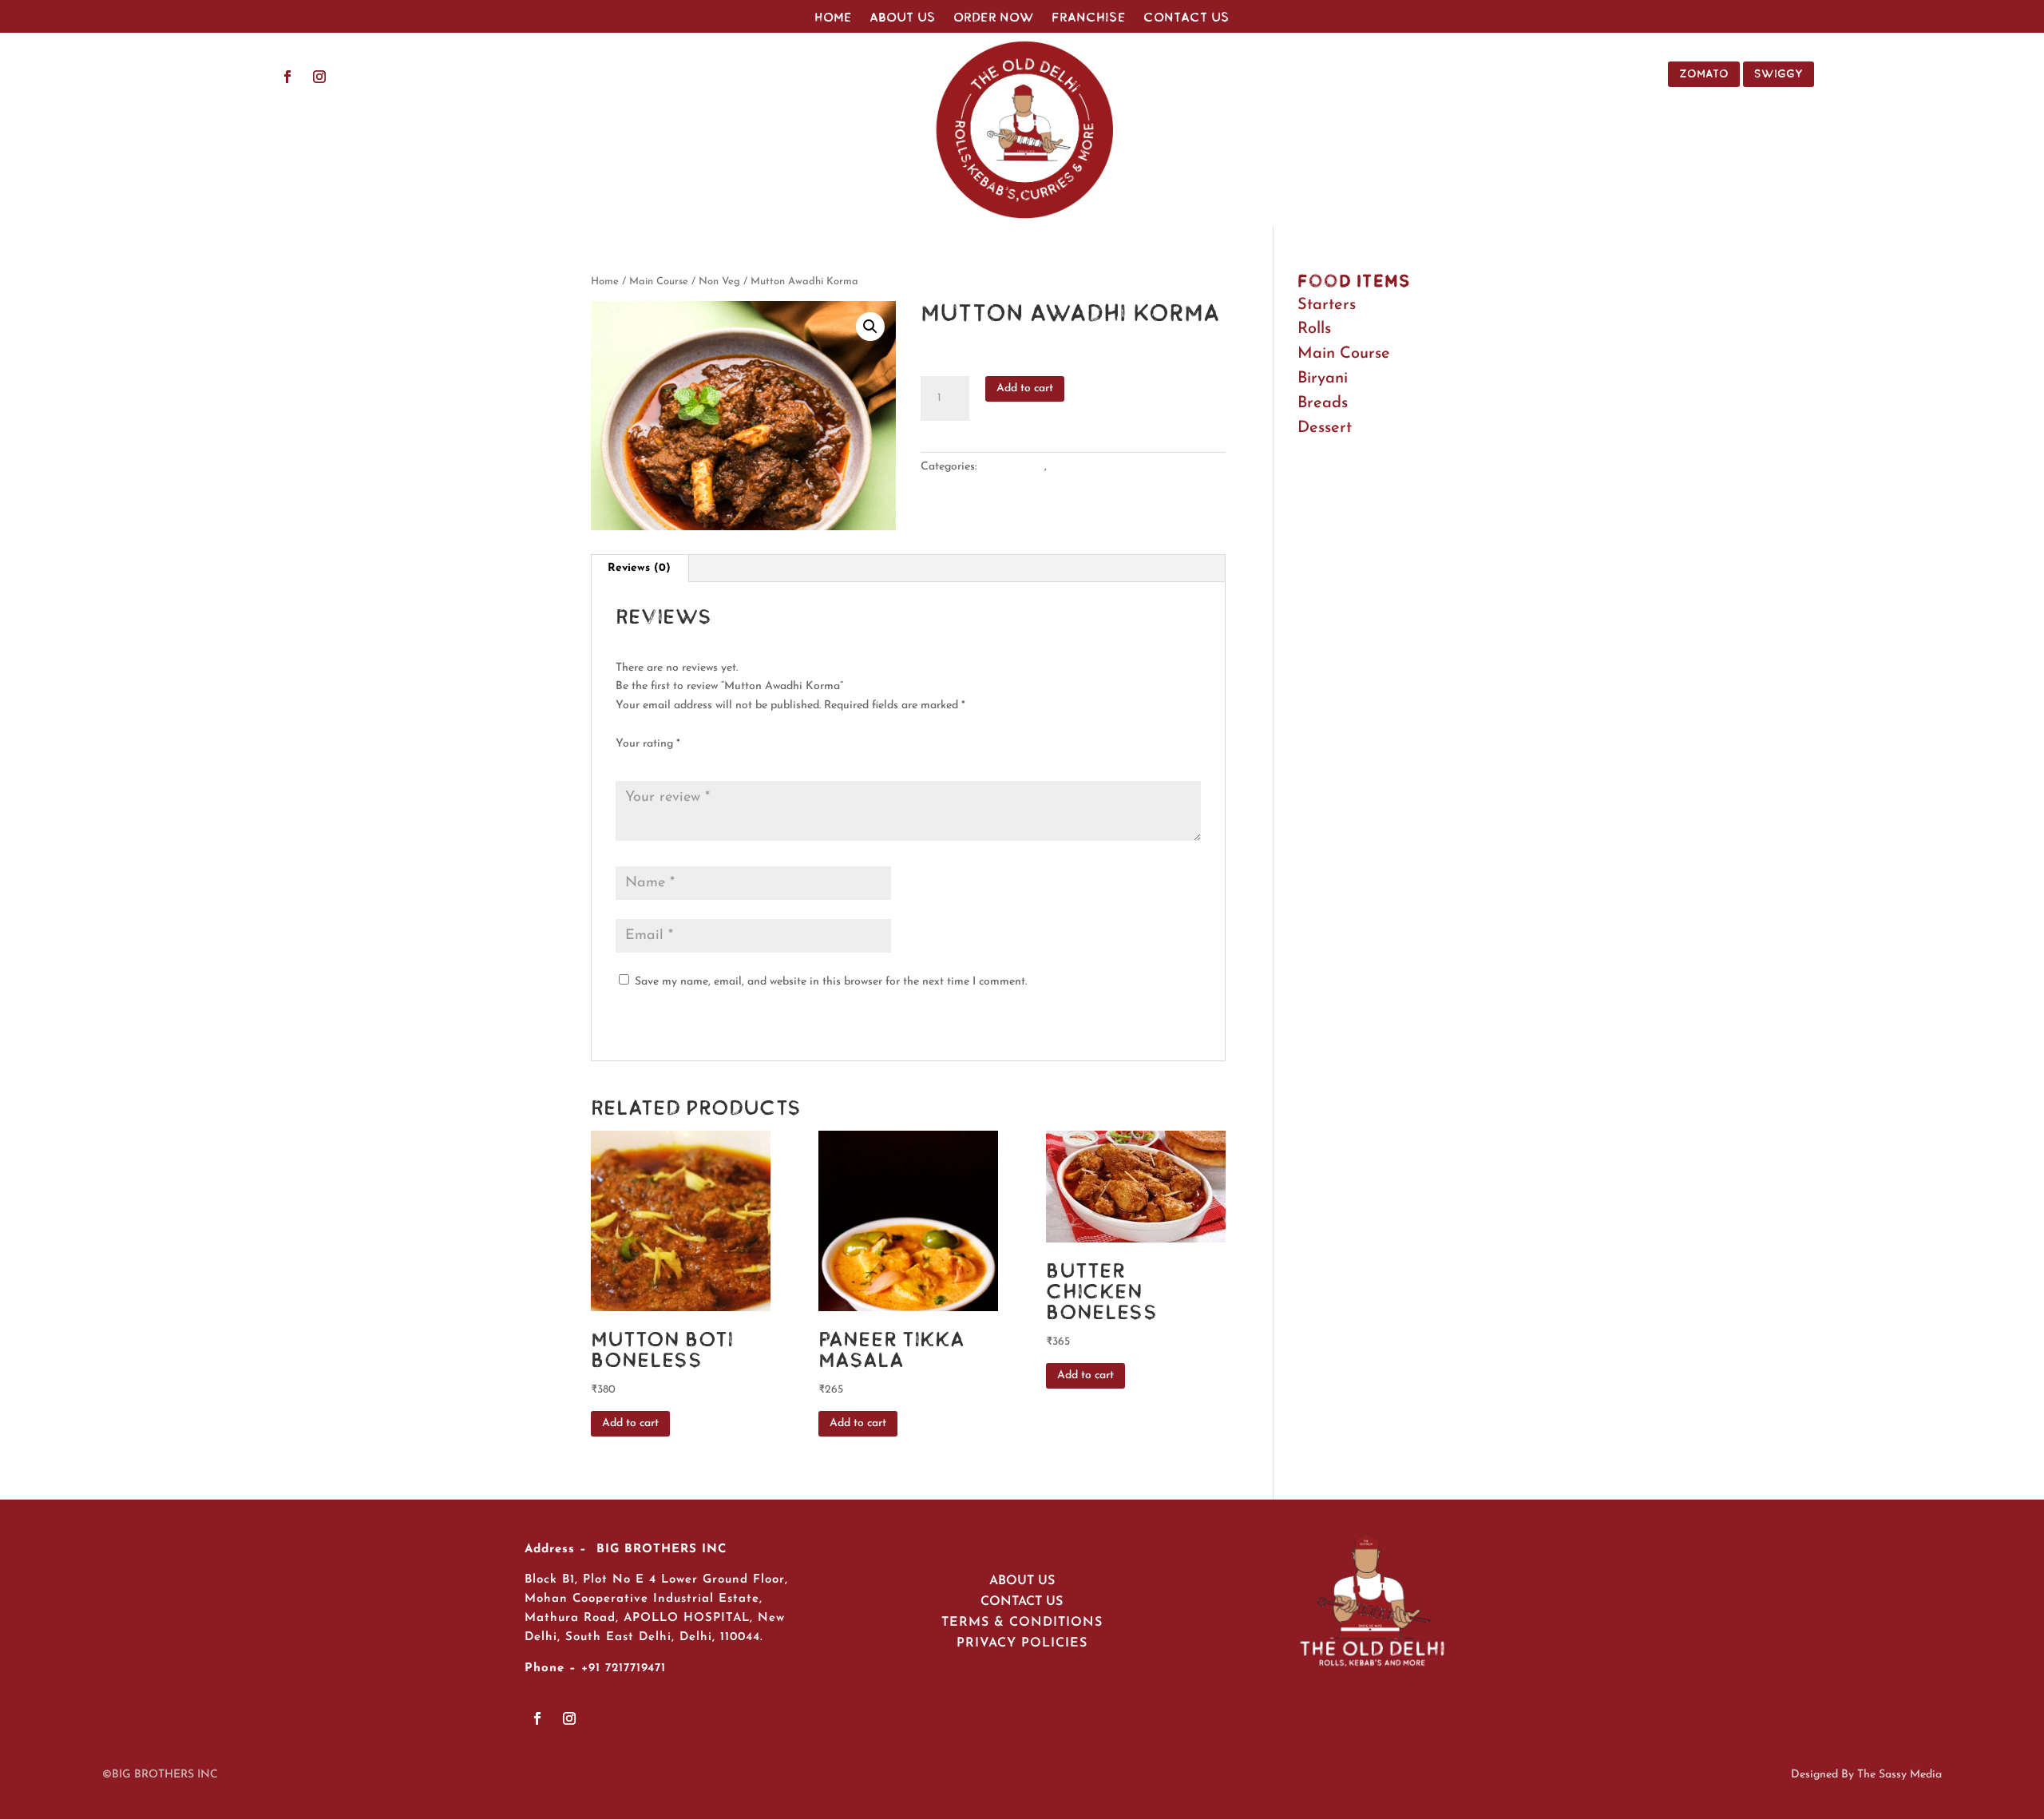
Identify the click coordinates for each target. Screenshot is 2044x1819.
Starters (1327, 305)
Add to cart (1025, 388)
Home (833, 18)
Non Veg (719, 281)
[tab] (640, 569)
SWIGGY (1779, 73)
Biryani (1323, 378)
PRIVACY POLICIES (1022, 1643)
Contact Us (1186, 18)
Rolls (1314, 329)
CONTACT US (1022, 1602)
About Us (903, 18)
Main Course (659, 281)
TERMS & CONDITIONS (1022, 1623)
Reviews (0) (639, 568)
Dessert (1325, 428)
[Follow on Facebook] (287, 77)
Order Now (994, 18)
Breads (1323, 403)
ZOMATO (1704, 73)
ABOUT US (1022, 1581)
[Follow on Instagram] (319, 77)
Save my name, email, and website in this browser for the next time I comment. (831, 982)
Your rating (648, 744)
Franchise (1089, 18)
